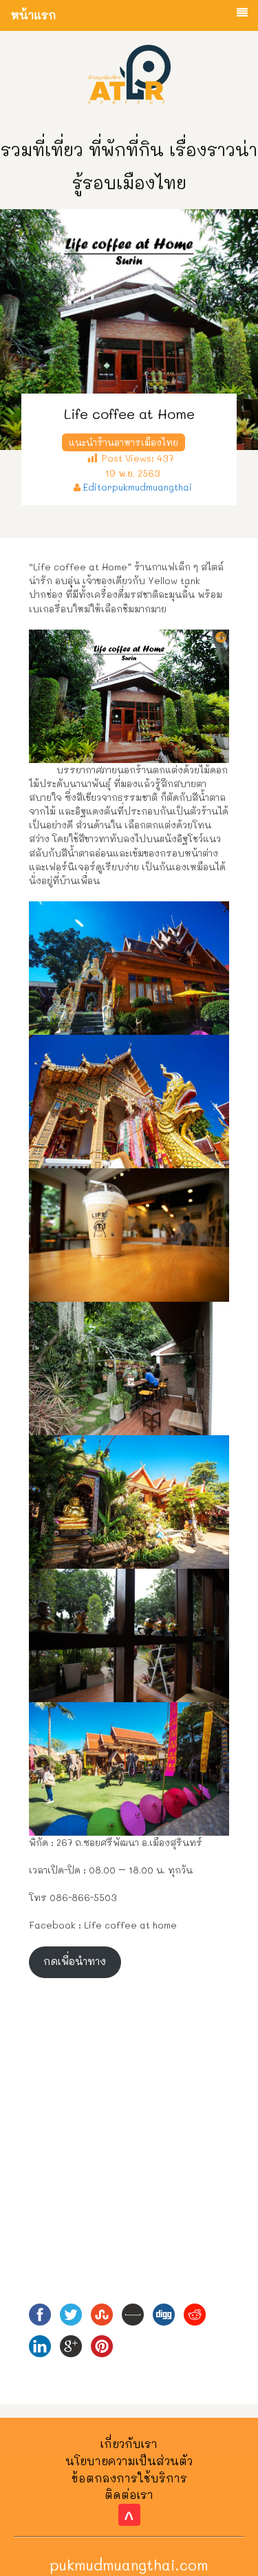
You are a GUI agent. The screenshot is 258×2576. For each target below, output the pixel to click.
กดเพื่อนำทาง (75, 1961)
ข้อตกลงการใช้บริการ (129, 2478)
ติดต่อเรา (129, 2494)
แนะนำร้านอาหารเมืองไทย (123, 442)
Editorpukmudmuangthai (138, 487)
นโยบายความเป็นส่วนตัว (129, 2461)
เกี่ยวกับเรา (129, 2444)
